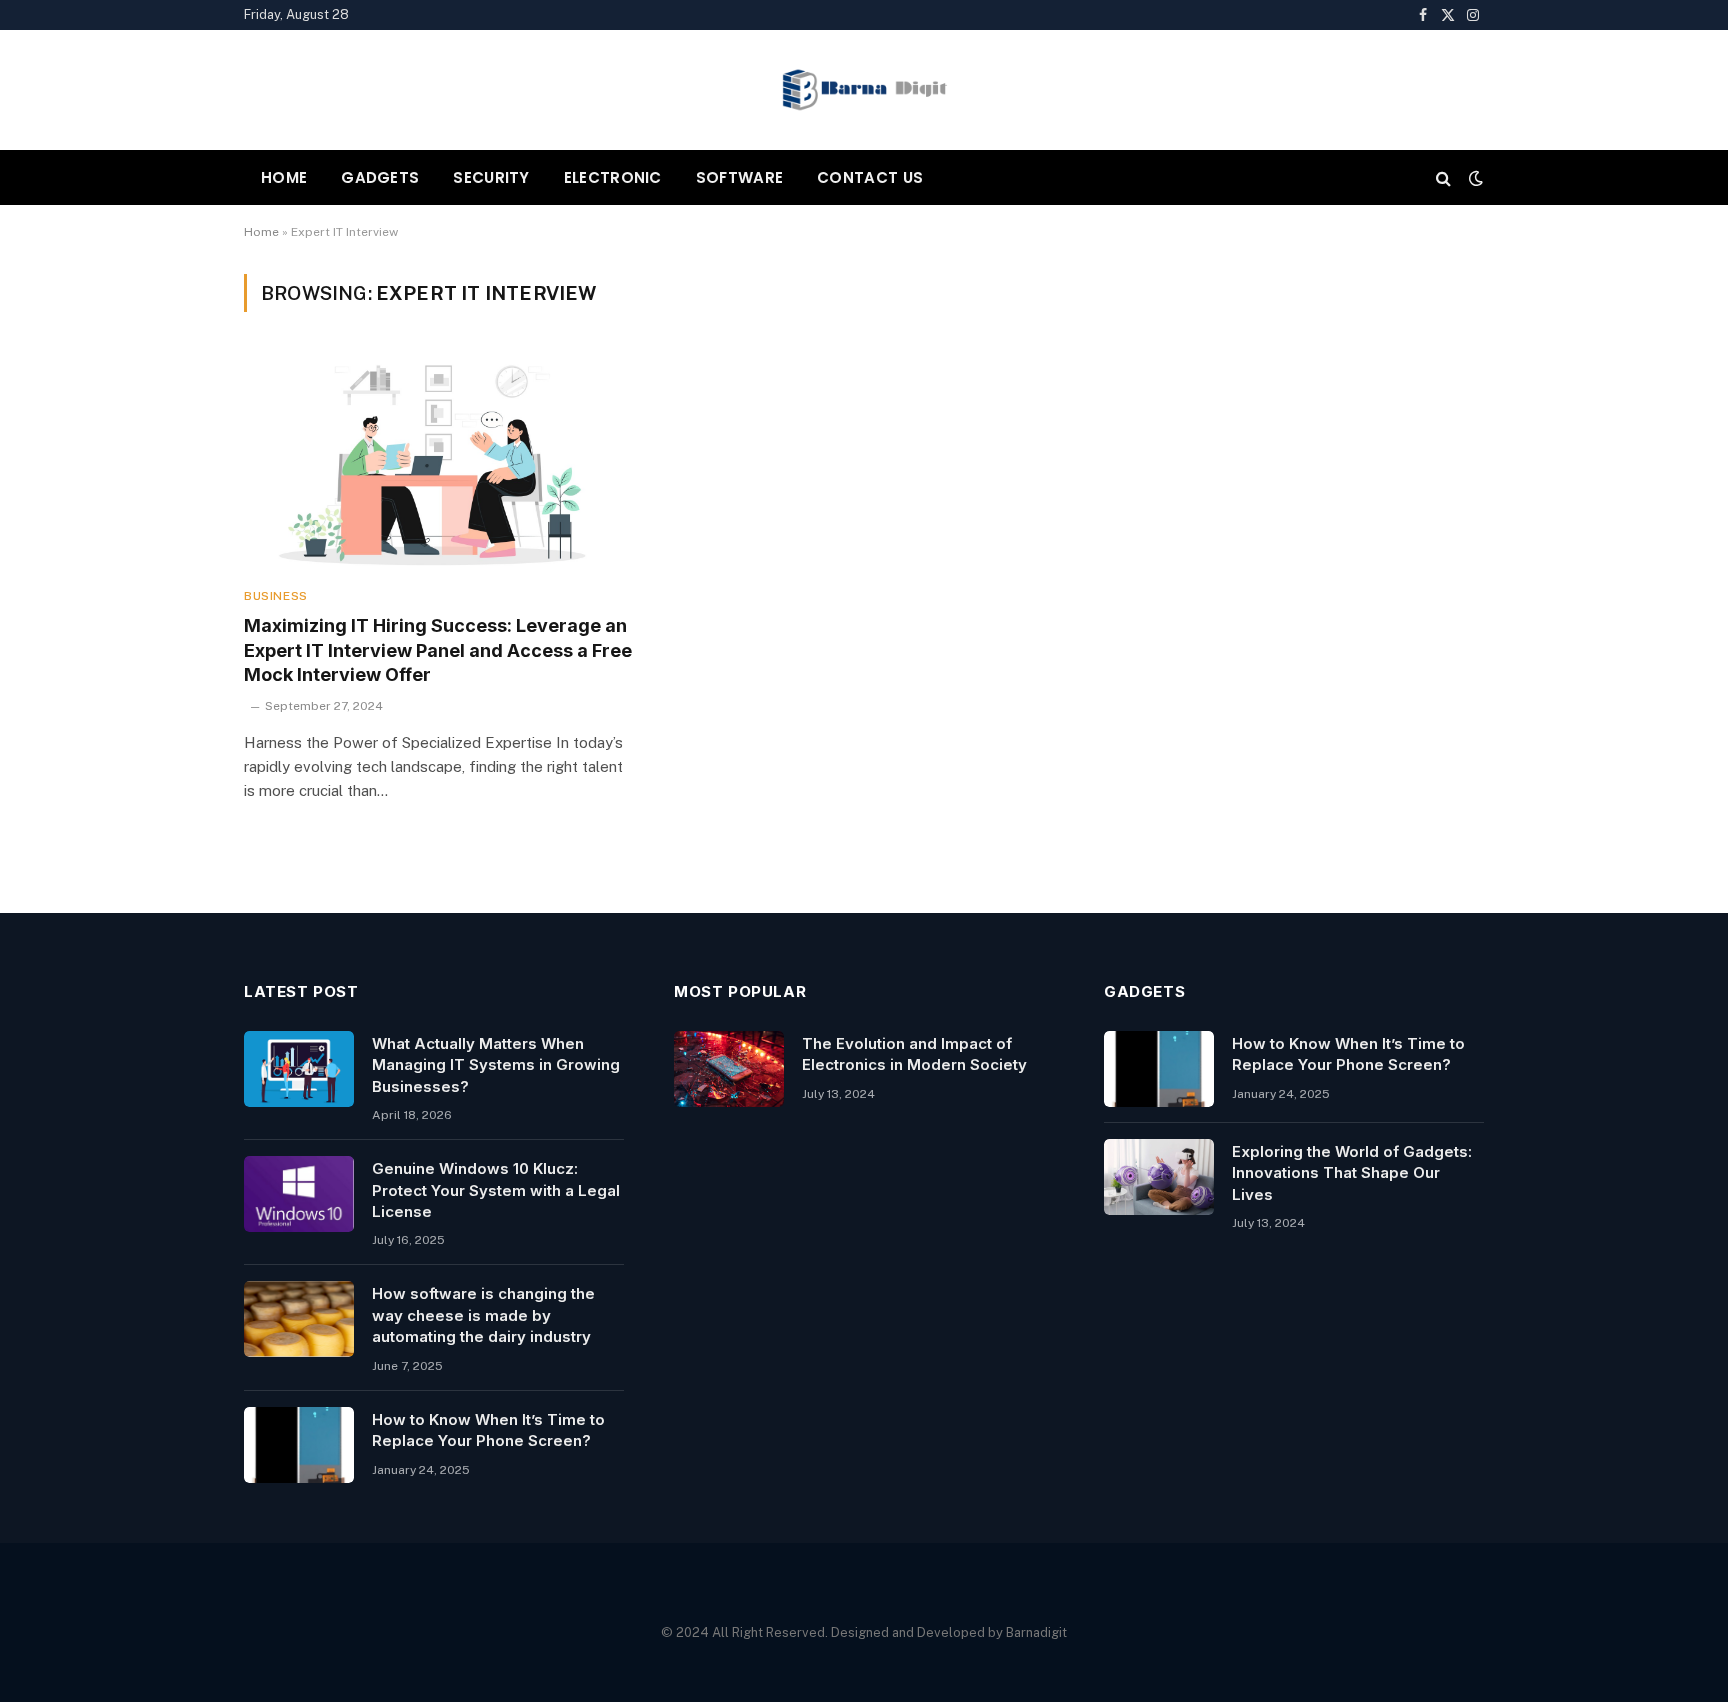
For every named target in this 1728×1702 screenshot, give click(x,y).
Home (261, 232)
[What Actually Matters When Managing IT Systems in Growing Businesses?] (299, 1069)
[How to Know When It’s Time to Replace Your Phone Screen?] (299, 1445)
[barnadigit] (864, 90)
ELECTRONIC (613, 177)
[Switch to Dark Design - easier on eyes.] (1474, 178)
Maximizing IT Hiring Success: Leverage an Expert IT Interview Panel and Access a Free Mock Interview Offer (438, 650)
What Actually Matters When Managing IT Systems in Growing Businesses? (496, 1065)
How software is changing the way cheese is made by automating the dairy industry (483, 1315)
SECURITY (491, 177)
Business (276, 596)
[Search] (1443, 177)
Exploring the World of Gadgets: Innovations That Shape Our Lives (1352, 1173)
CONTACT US (870, 177)
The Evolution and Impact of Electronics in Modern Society (914, 1054)
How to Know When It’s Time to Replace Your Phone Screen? (488, 1430)
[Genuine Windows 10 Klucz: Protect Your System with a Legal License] (299, 1194)
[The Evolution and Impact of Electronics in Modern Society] (729, 1069)
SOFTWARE (739, 177)
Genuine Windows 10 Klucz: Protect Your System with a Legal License (496, 1190)
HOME (284, 177)
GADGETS (380, 177)
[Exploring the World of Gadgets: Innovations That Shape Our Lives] (1159, 1177)
